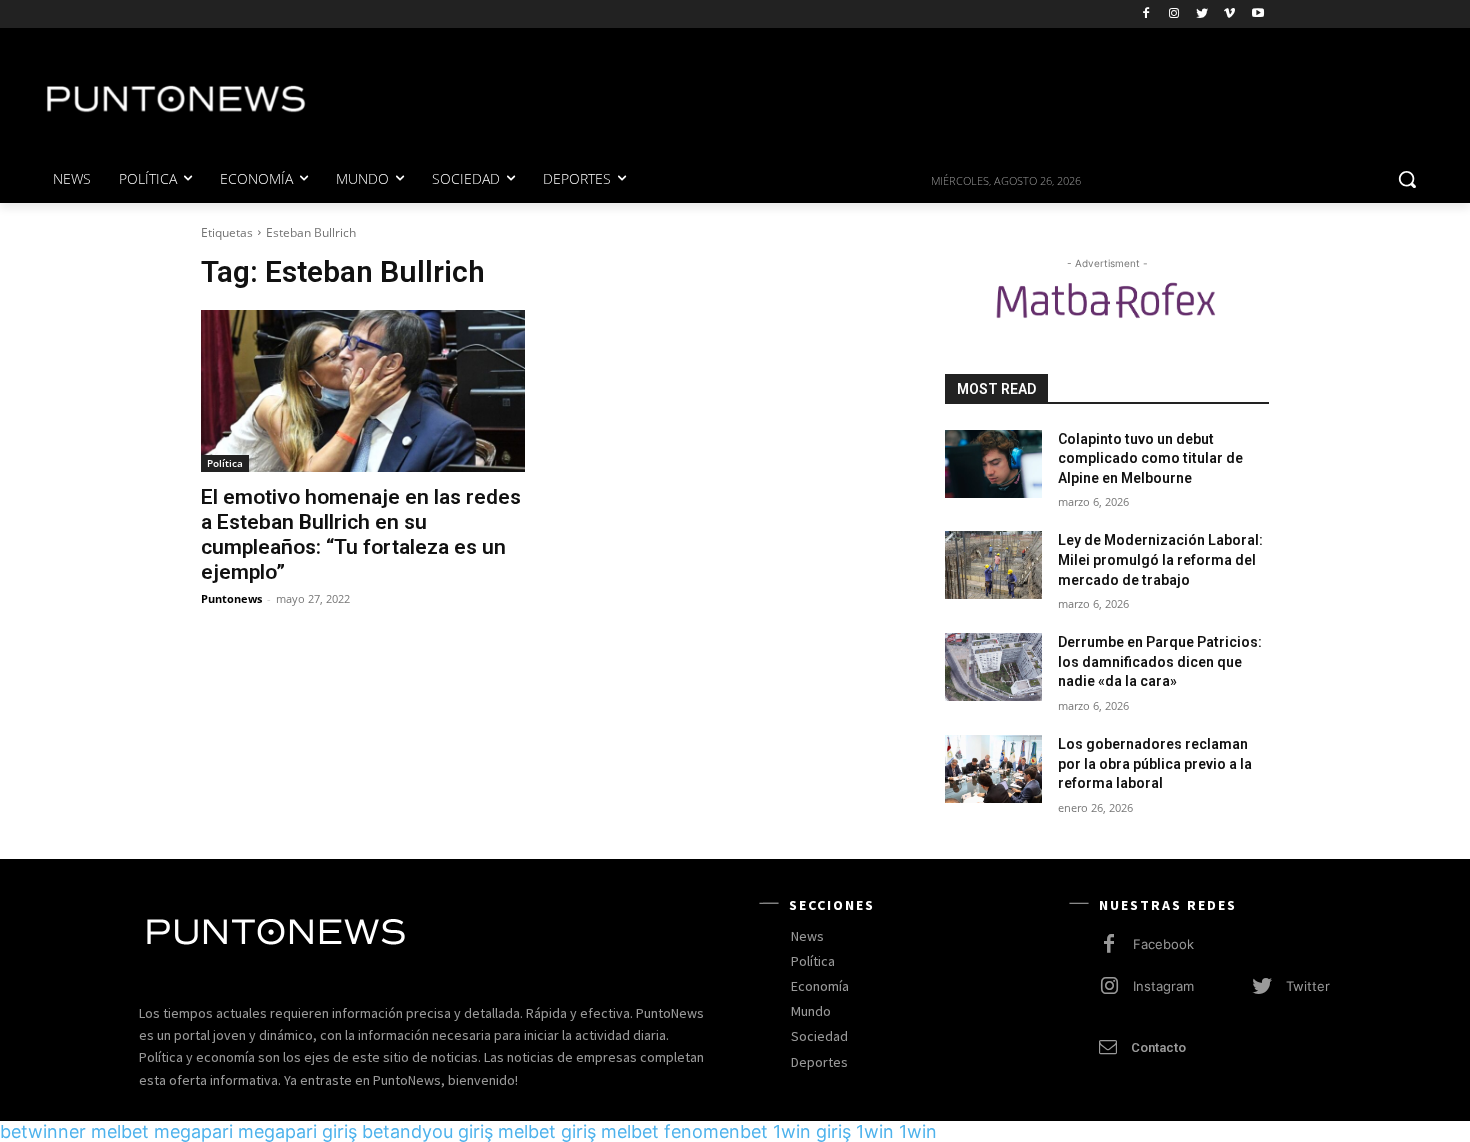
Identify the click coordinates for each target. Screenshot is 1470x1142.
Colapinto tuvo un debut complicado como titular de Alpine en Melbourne (1150, 458)
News (807, 936)
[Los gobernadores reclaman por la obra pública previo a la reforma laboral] (993, 769)
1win (875, 1131)
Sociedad (819, 1036)
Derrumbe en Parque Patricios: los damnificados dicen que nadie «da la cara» (1160, 661)
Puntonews (231, 598)
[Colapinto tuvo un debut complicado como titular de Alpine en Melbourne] (993, 464)
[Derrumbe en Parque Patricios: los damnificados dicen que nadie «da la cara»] (993, 667)
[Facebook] (1146, 14)
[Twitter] (1202, 14)
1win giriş (812, 1131)
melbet (120, 1131)
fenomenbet (716, 1131)
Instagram (1163, 986)
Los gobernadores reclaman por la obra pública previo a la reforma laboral (1155, 763)
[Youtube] (1257, 14)
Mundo (811, 1011)
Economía (820, 986)
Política (225, 463)
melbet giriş (547, 1131)
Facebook (1163, 944)
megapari (193, 1131)
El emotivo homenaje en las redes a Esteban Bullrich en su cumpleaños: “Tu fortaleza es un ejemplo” (361, 534)
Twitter (1308, 986)
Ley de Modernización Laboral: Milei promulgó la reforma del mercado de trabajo (1160, 559)
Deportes (819, 1062)
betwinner (43, 1131)
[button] (1407, 179)
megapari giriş (297, 1131)
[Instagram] (1174, 14)
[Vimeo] (1229, 14)
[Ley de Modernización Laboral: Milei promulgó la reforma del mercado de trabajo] (993, 565)
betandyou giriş (427, 1131)
